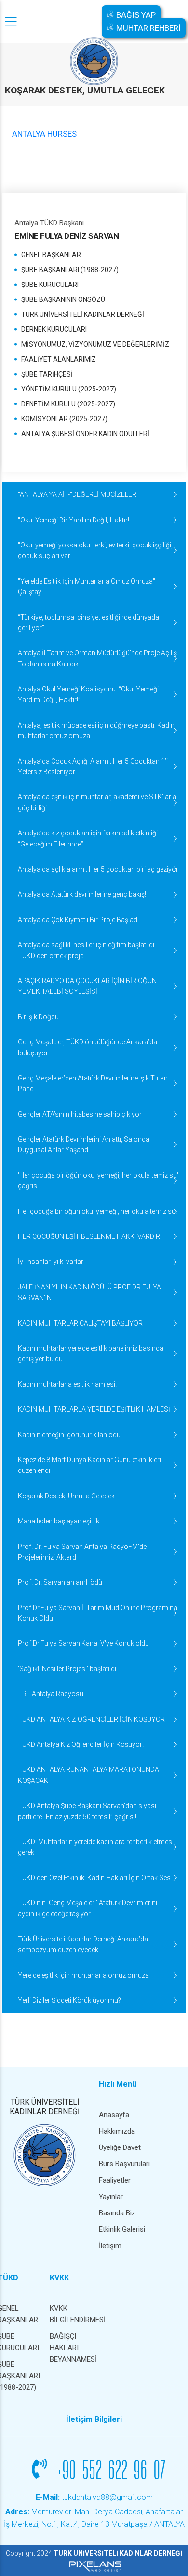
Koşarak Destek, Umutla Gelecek (66, 1496)
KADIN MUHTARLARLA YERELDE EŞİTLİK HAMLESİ (94, 1409)
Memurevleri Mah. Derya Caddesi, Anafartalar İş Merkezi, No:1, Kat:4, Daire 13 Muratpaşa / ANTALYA (94, 2518)
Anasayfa (114, 2115)
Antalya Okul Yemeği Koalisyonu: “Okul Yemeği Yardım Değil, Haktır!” (88, 694)
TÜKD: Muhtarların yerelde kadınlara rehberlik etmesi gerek (96, 1847)
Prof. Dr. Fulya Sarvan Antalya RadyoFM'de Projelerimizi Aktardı (82, 1552)
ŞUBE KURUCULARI (50, 285)
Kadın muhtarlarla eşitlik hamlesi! (67, 1384)
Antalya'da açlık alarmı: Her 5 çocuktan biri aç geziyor (98, 869)
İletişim (110, 2246)
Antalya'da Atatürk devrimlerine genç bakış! (82, 894)
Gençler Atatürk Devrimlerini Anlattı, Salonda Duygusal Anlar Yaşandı (84, 1145)
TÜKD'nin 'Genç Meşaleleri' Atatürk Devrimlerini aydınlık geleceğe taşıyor (87, 1908)
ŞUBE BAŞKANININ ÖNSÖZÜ (63, 299)
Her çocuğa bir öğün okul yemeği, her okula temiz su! (97, 1211)
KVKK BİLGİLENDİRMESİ (71, 2314)
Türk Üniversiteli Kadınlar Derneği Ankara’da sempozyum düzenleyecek (83, 1944)
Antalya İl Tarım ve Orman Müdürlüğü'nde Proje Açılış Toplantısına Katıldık (97, 658)
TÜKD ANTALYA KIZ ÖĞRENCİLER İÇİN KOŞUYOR (91, 1719)
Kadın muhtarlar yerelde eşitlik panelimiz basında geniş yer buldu (91, 1353)
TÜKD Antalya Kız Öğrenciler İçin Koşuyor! (81, 1744)
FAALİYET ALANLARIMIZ (59, 359)
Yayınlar (111, 2197)
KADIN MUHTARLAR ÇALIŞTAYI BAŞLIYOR (80, 1323)
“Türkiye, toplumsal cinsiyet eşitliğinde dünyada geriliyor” (88, 623)
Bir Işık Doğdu (38, 1017)
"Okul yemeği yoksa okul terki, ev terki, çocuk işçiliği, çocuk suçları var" (95, 550)
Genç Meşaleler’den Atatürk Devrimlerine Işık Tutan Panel (93, 1083)
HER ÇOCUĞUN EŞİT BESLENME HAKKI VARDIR (89, 1236)
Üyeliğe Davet (120, 2147)
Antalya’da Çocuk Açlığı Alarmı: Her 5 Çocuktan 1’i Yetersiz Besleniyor (93, 767)
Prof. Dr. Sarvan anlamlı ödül (61, 1582)
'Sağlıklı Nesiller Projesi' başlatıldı (67, 1669)
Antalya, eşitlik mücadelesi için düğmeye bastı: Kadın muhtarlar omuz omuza (96, 730)
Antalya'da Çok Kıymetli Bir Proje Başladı (78, 920)
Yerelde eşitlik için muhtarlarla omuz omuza (83, 1975)
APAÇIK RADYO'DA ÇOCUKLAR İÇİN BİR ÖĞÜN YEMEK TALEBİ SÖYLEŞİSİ (87, 986)
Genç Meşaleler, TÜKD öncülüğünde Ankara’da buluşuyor (87, 1047)
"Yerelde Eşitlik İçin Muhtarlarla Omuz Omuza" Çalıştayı (87, 586)
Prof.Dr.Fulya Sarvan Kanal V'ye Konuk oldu (83, 1643)
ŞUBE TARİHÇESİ (47, 374)
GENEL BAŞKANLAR (51, 255)
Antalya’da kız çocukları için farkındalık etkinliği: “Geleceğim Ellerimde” (88, 838)
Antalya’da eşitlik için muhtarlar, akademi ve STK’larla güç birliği (97, 802)
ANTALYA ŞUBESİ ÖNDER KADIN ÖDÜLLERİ (85, 434)
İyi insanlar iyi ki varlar (51, 1262)
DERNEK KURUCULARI (54, 329)
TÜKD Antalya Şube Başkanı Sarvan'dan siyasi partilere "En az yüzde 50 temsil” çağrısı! (87, 1811)
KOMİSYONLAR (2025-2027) (64, 419)
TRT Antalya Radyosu (51, 1694)
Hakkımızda (117, 2131)
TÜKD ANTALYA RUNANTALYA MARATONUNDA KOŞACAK (88, 1775)
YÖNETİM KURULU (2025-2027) (69, 389)
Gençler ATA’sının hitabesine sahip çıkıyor (80, 1114)
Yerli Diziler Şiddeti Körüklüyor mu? (69, 2000)
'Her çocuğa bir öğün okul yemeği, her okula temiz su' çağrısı (98, 1181)
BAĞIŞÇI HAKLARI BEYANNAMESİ (71, 2348)
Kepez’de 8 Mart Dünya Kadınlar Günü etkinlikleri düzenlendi (89, 1465)
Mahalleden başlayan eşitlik (59, 1521)
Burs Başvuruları (124, 2164)
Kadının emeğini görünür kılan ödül (70, 1435)
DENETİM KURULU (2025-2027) (68, 404)
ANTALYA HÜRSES (44, 134)
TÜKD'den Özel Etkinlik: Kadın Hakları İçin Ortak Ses (94, 1878)
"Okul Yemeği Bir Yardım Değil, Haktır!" (75, 520)
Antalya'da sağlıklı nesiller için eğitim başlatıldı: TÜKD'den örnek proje (87, 950)
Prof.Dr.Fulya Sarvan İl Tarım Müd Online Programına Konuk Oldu (98, 1613)
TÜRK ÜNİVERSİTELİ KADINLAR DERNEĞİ (83, 314)
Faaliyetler (115, 2180)
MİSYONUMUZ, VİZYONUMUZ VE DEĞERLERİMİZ (95, 344)
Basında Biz (117, 2213)
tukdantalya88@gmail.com (94, 2497)
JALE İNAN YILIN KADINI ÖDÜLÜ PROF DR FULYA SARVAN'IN (89, 1292)
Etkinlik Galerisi (122, 2229)
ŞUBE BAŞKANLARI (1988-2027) (70, 270)
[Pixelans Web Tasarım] (94, 2566)
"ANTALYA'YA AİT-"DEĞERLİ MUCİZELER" (78, 494)
